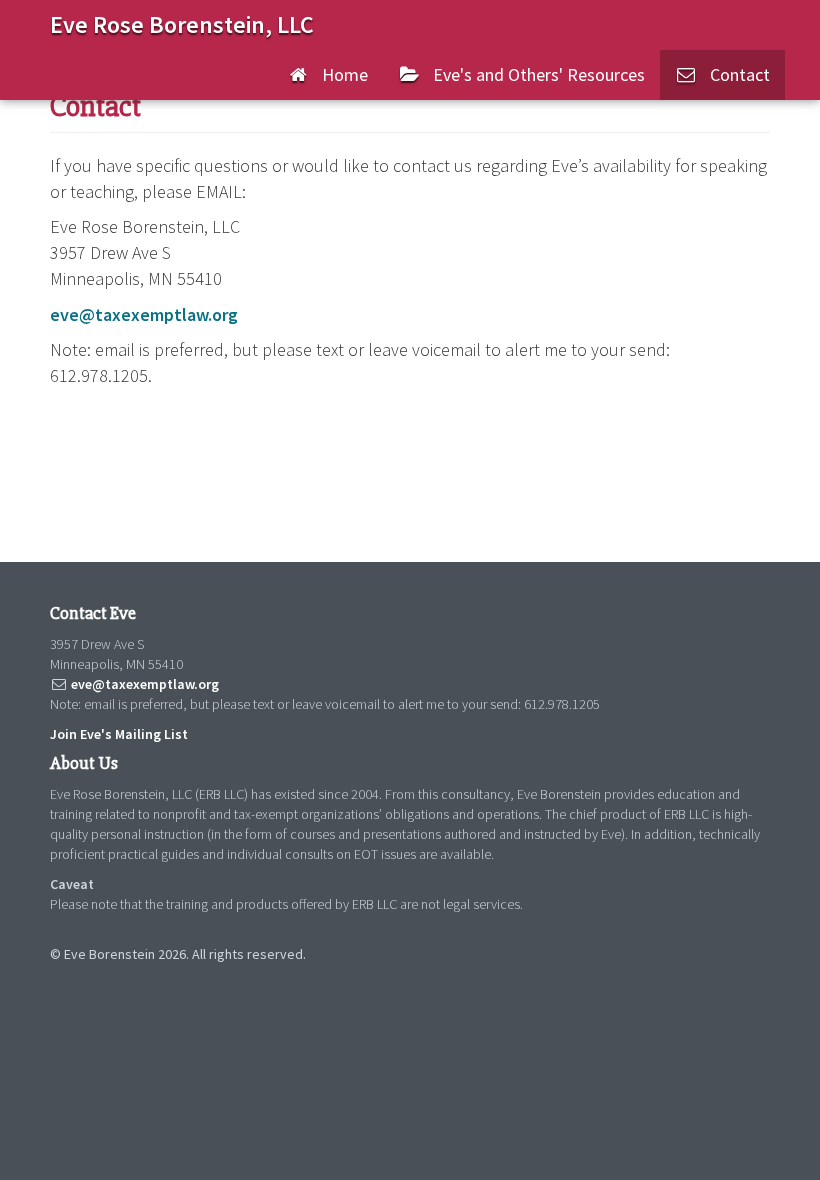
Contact (734, 74)
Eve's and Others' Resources (533, 74)
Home (339, 74)
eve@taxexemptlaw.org (144, 314)
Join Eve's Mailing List (119, 734)
